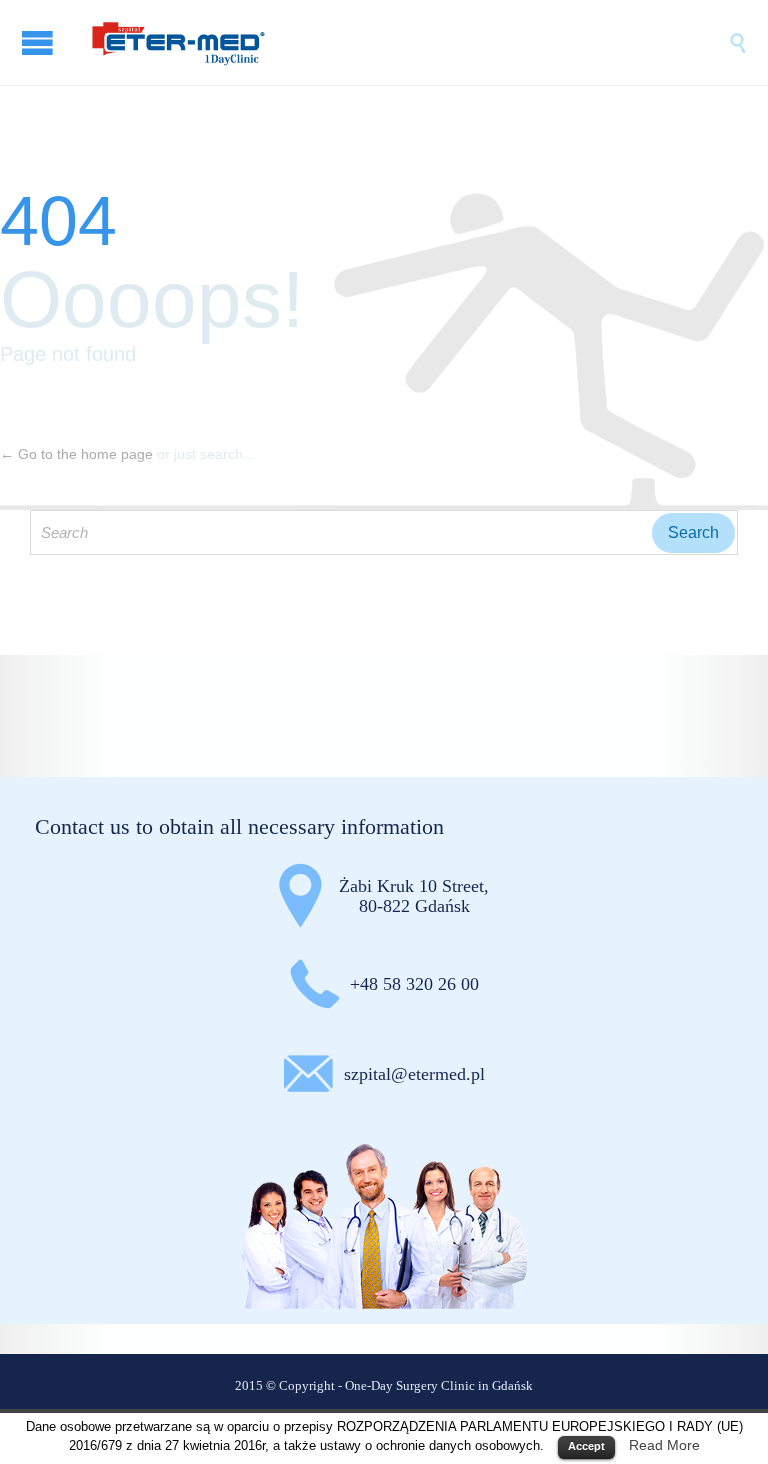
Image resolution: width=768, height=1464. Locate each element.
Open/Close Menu (40, 42)
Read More (664, 1445)
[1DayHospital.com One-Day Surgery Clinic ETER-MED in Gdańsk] (404, 42)
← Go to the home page (76, 454)
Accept (586, 1446)
